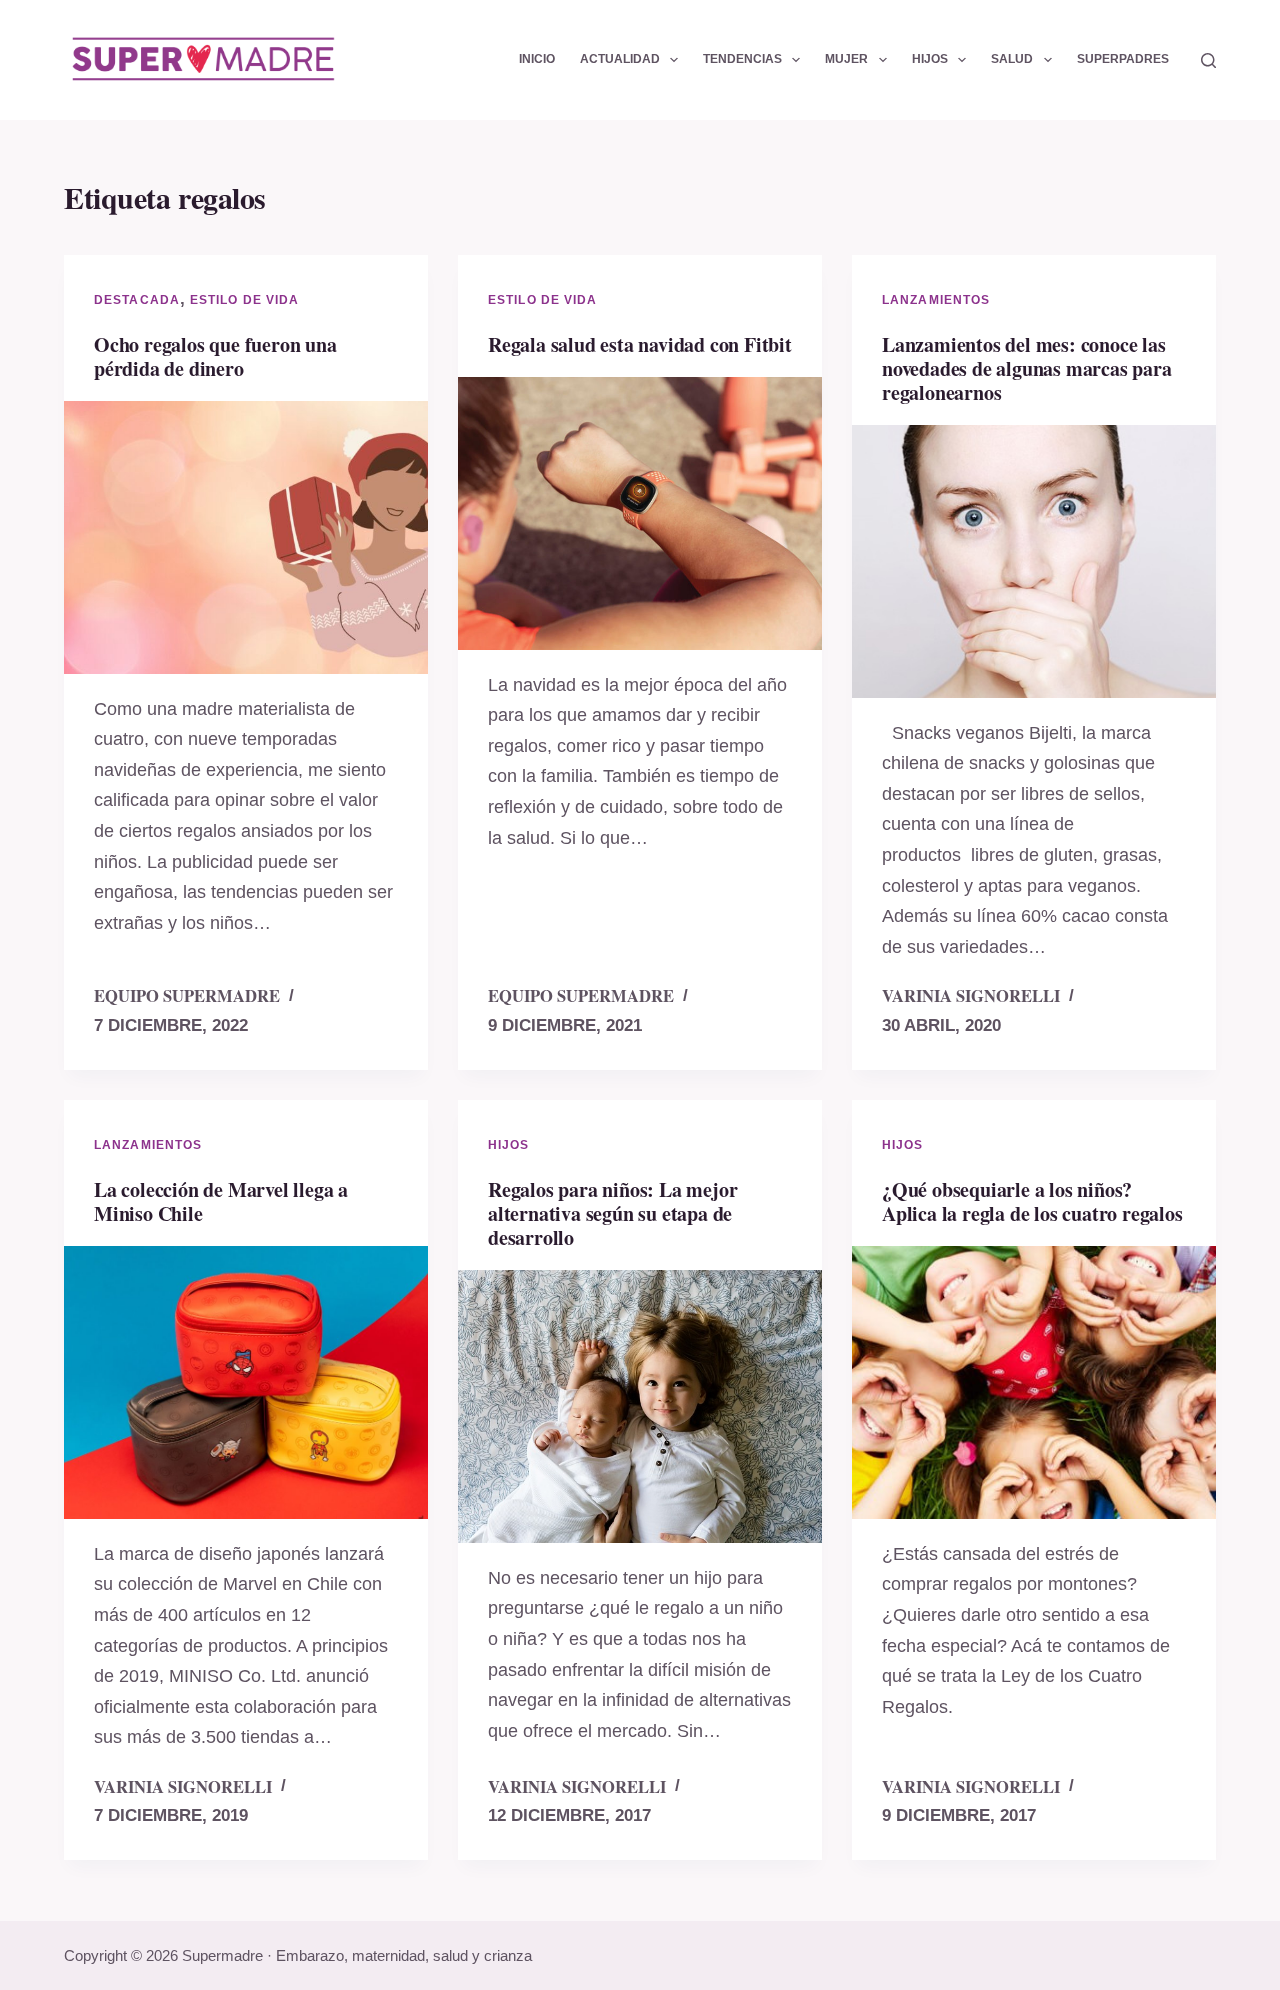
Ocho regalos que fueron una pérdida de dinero (215, 356)
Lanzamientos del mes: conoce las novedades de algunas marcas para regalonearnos (1027, 368)
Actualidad (620, 59)
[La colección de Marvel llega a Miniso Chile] (246, 1382)
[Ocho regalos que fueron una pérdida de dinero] (246, 537)
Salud (1012, 59)
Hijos (930, 59)
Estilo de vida (244, 300)
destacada (137, 300)
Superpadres (1123, 59)
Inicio (537, 59)
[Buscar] (1208, 60)
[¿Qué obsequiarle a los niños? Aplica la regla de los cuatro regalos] (1034, 1382)
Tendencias (742, 59)
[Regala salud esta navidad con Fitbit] (640, 513)
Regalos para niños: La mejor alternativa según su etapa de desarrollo (612, 1213)
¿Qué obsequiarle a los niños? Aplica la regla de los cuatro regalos (1032, 1201)
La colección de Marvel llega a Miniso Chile (221, 1201)
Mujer (846, 59)
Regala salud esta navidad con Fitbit (640, 344)
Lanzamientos (936, 300)
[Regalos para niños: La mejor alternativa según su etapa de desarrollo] (640, 1406)
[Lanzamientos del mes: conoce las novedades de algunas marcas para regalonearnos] (1034, 561)
